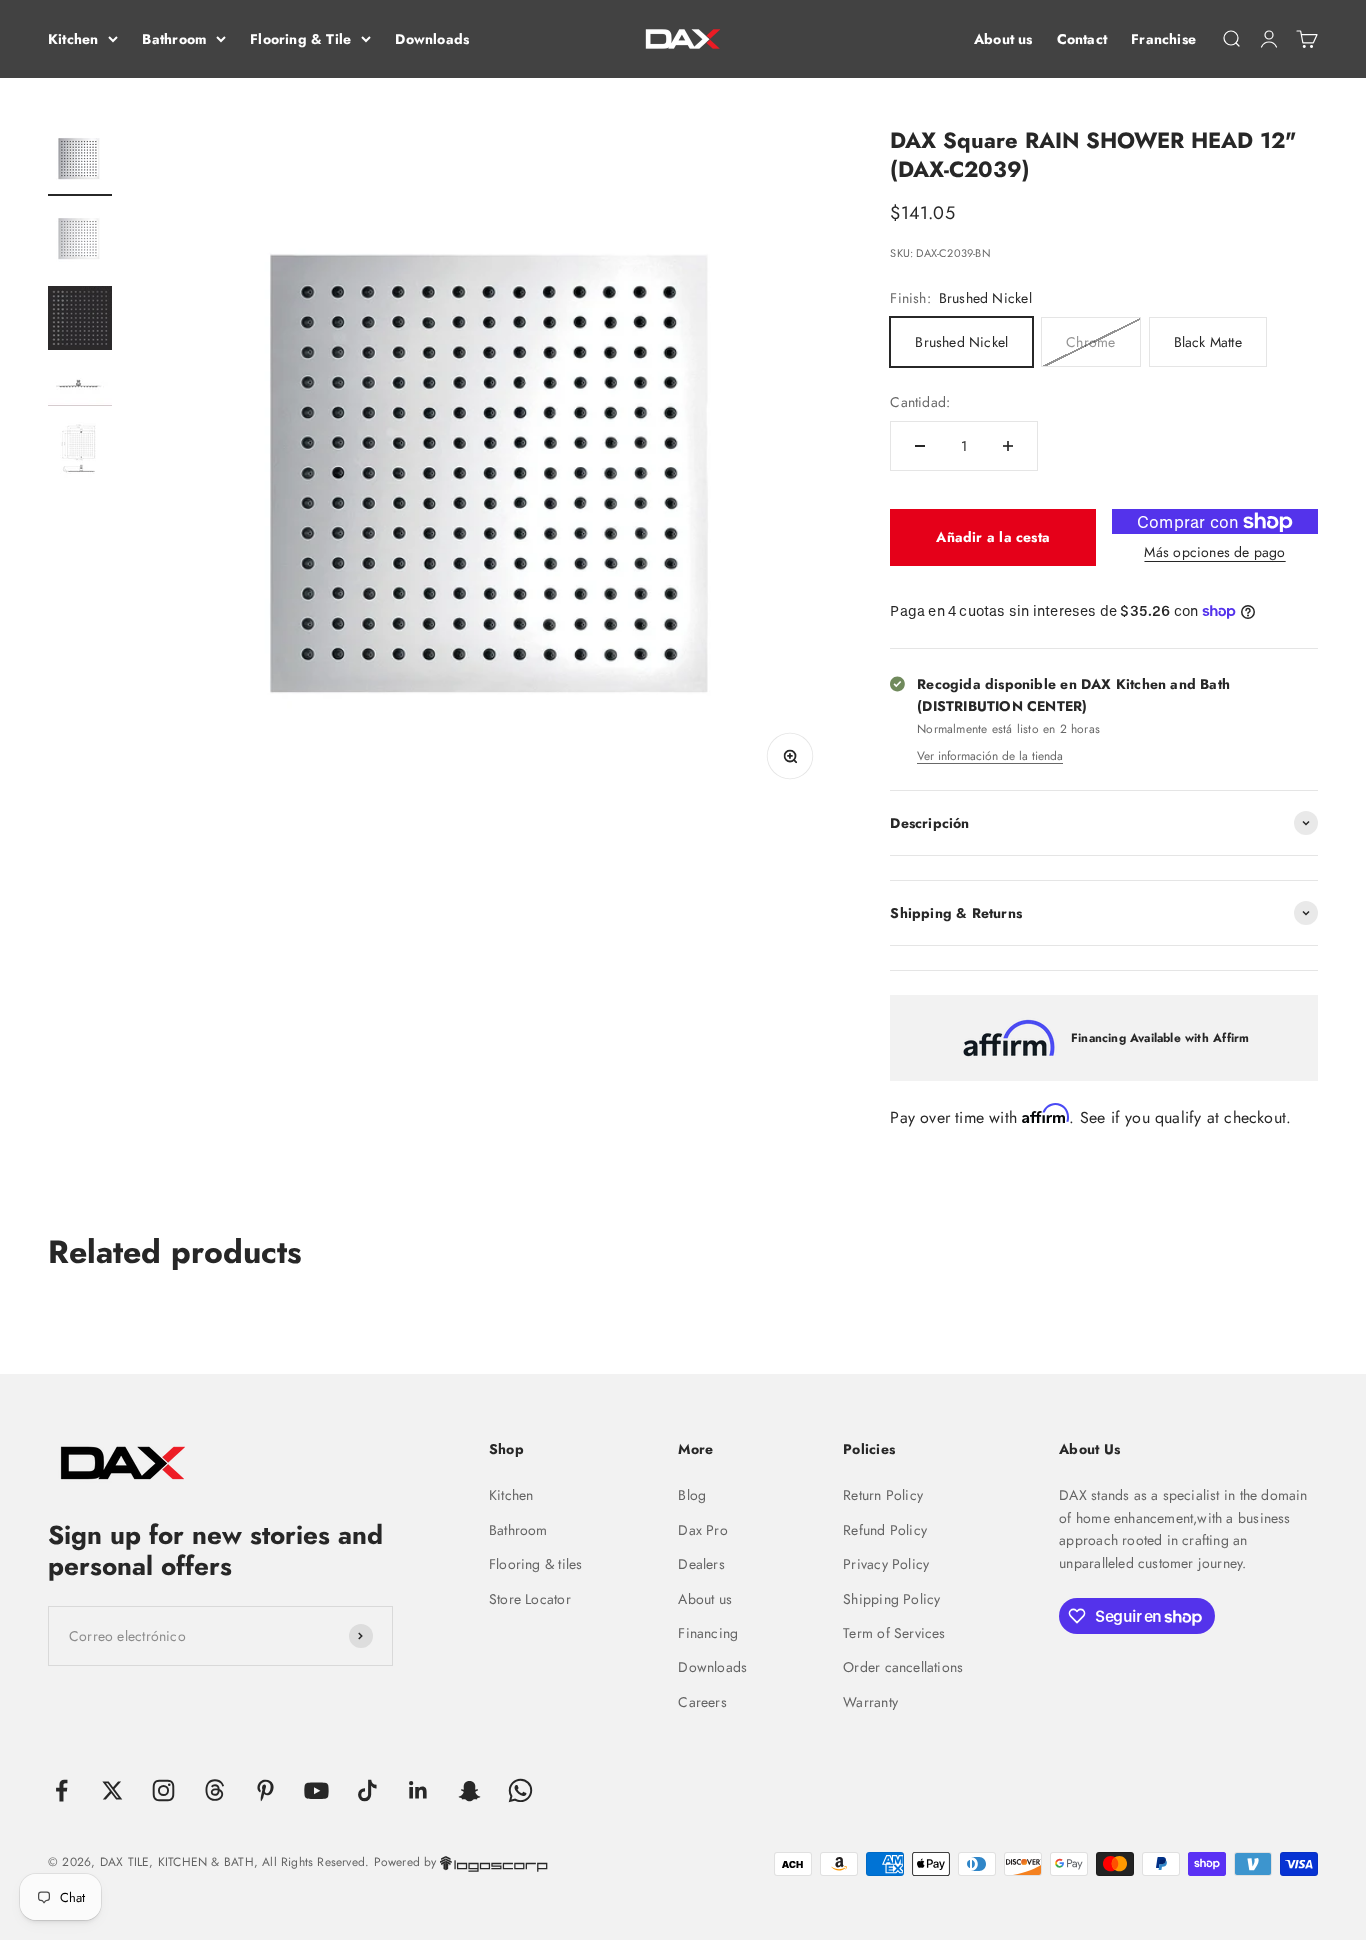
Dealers (701, 1564)
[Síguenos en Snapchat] (469, 1790)
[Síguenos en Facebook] (61, 1790)
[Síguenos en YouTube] (316, 1790)
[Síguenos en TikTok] (367, 1790)
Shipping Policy (891, 1599)
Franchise (1163, 39)
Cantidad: (920, 402)
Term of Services (894, 1633)
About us (1003, 39)
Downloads (432, 39)
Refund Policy (885, 1530)
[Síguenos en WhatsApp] (520, 1790)
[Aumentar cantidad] (1008, 446)
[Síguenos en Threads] (214, 1790)
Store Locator (530, 1599)
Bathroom (174, 39)
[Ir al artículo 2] (80, 241)
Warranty (870, 1702)
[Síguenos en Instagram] (163, 1790)
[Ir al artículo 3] (80, 321)
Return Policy (883, 1495)
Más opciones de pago (1214, 552)
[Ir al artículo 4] (80, 389)
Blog (692, 1495)
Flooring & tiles (535, 1564)
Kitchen (73, 39)
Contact (1082, 39)
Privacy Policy (886, 1564)
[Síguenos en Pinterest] (265, 1790)
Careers (702, 1702)
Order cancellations (903, 1667)
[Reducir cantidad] (920, 446)
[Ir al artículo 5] (80, 453)
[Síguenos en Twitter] (112, 1790)
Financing (708, 1633)
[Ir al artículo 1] (80, 161)
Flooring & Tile (300, 39)
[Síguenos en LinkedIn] (418, 1790)
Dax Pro (702, 1530)
